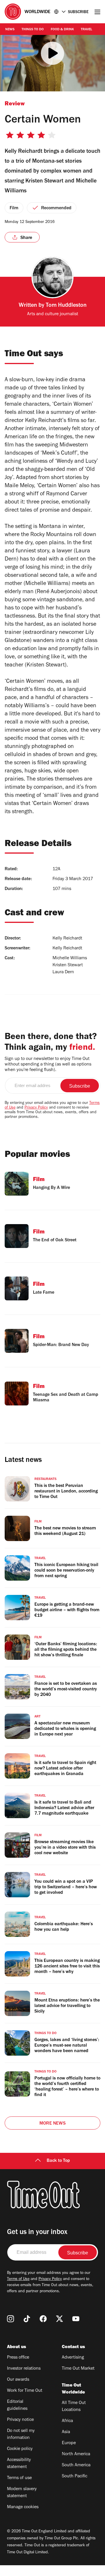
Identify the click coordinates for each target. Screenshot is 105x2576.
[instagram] (10, 2319)
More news (52, 2124)
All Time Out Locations (74, 2407)
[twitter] (60, 2319)
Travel (86, 30)
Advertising (73, 2358)
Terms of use (19, 2478)
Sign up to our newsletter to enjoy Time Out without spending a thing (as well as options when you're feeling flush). (48, 1065)
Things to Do (33, 30)
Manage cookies (23, 2507)
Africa (67, 2421)
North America (76, 2454)
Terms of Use (18, 2279)
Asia (66, 2432)
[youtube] (76, 2319)
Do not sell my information (21, 2435)
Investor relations (24, 2369)
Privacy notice (20, 2420)
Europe (69, 2443)
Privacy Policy (36, 1108)
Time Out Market (78, 2369)
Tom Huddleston (66, 306)
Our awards (18, 2380)
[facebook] (43, 2319)
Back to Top (58, 2161)
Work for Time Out (25, 2391)
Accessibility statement (19, 2464)
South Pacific (75, 2476)
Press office (18, 2358)
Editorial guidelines (17, 2405)
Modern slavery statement (22, 2493)
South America (76, 2465)
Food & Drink (62, 30)
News (10, 30)
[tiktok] (27, 2319)
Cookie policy (20, 2449)
